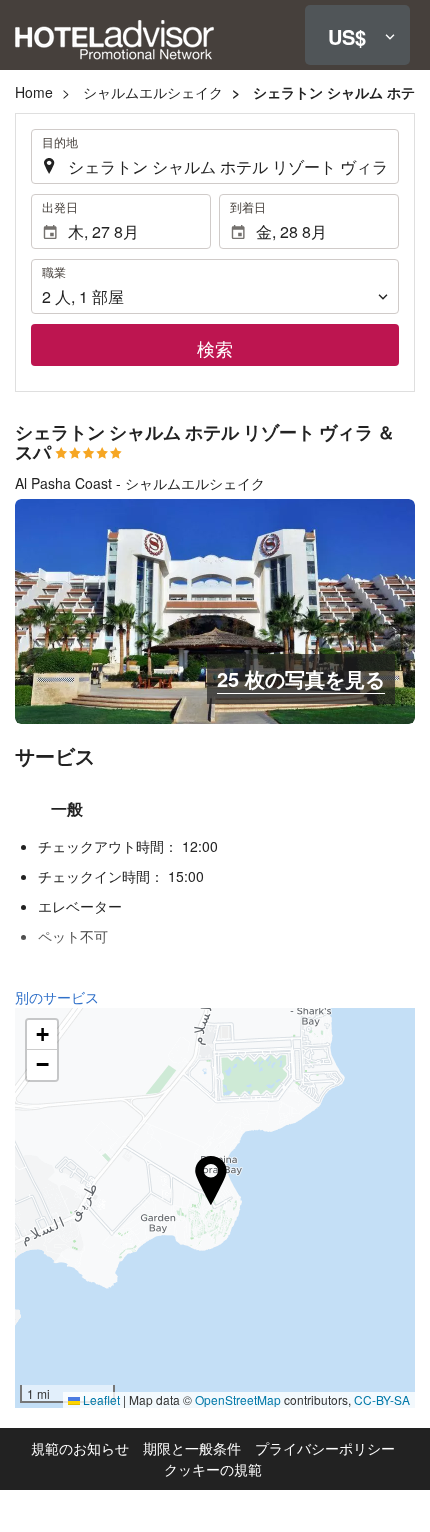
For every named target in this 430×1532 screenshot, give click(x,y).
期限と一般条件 (192, 1448)
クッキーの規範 (213, 1469)
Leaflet (100, 1399)
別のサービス (57, 997)
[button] (357, 35)
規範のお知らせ (80, 1448)
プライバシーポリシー (325, 1448)
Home (34, 92)
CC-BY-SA (382, 1399)
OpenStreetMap (238, 1399)
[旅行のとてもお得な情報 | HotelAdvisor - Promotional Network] (114, 38)
